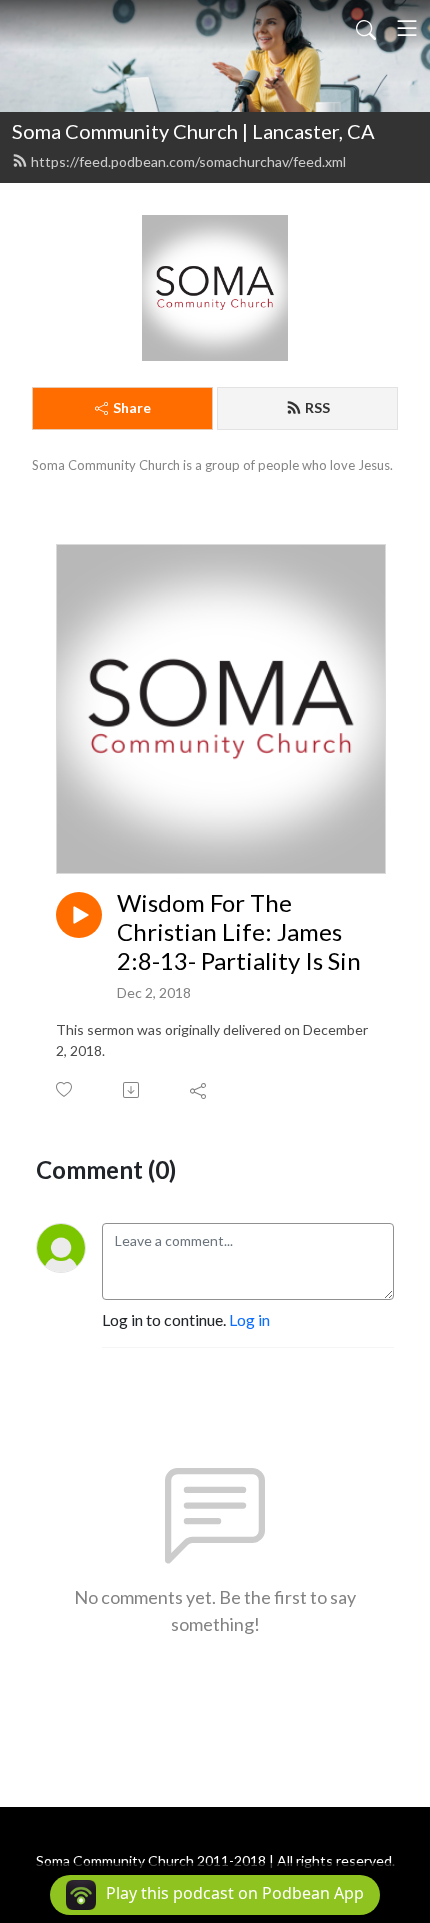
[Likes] (65, 1089)
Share (132, 407)
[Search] (366, 28)
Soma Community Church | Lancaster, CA (193, 131)
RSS (317, 407)
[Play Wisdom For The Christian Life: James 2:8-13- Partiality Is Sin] (79, 915)
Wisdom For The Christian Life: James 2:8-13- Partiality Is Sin (239, 932)
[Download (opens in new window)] (132, 1090)
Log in (249, 1319)
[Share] (199, 1090)
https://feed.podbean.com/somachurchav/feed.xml (188, 161)
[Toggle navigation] (407, 28)
